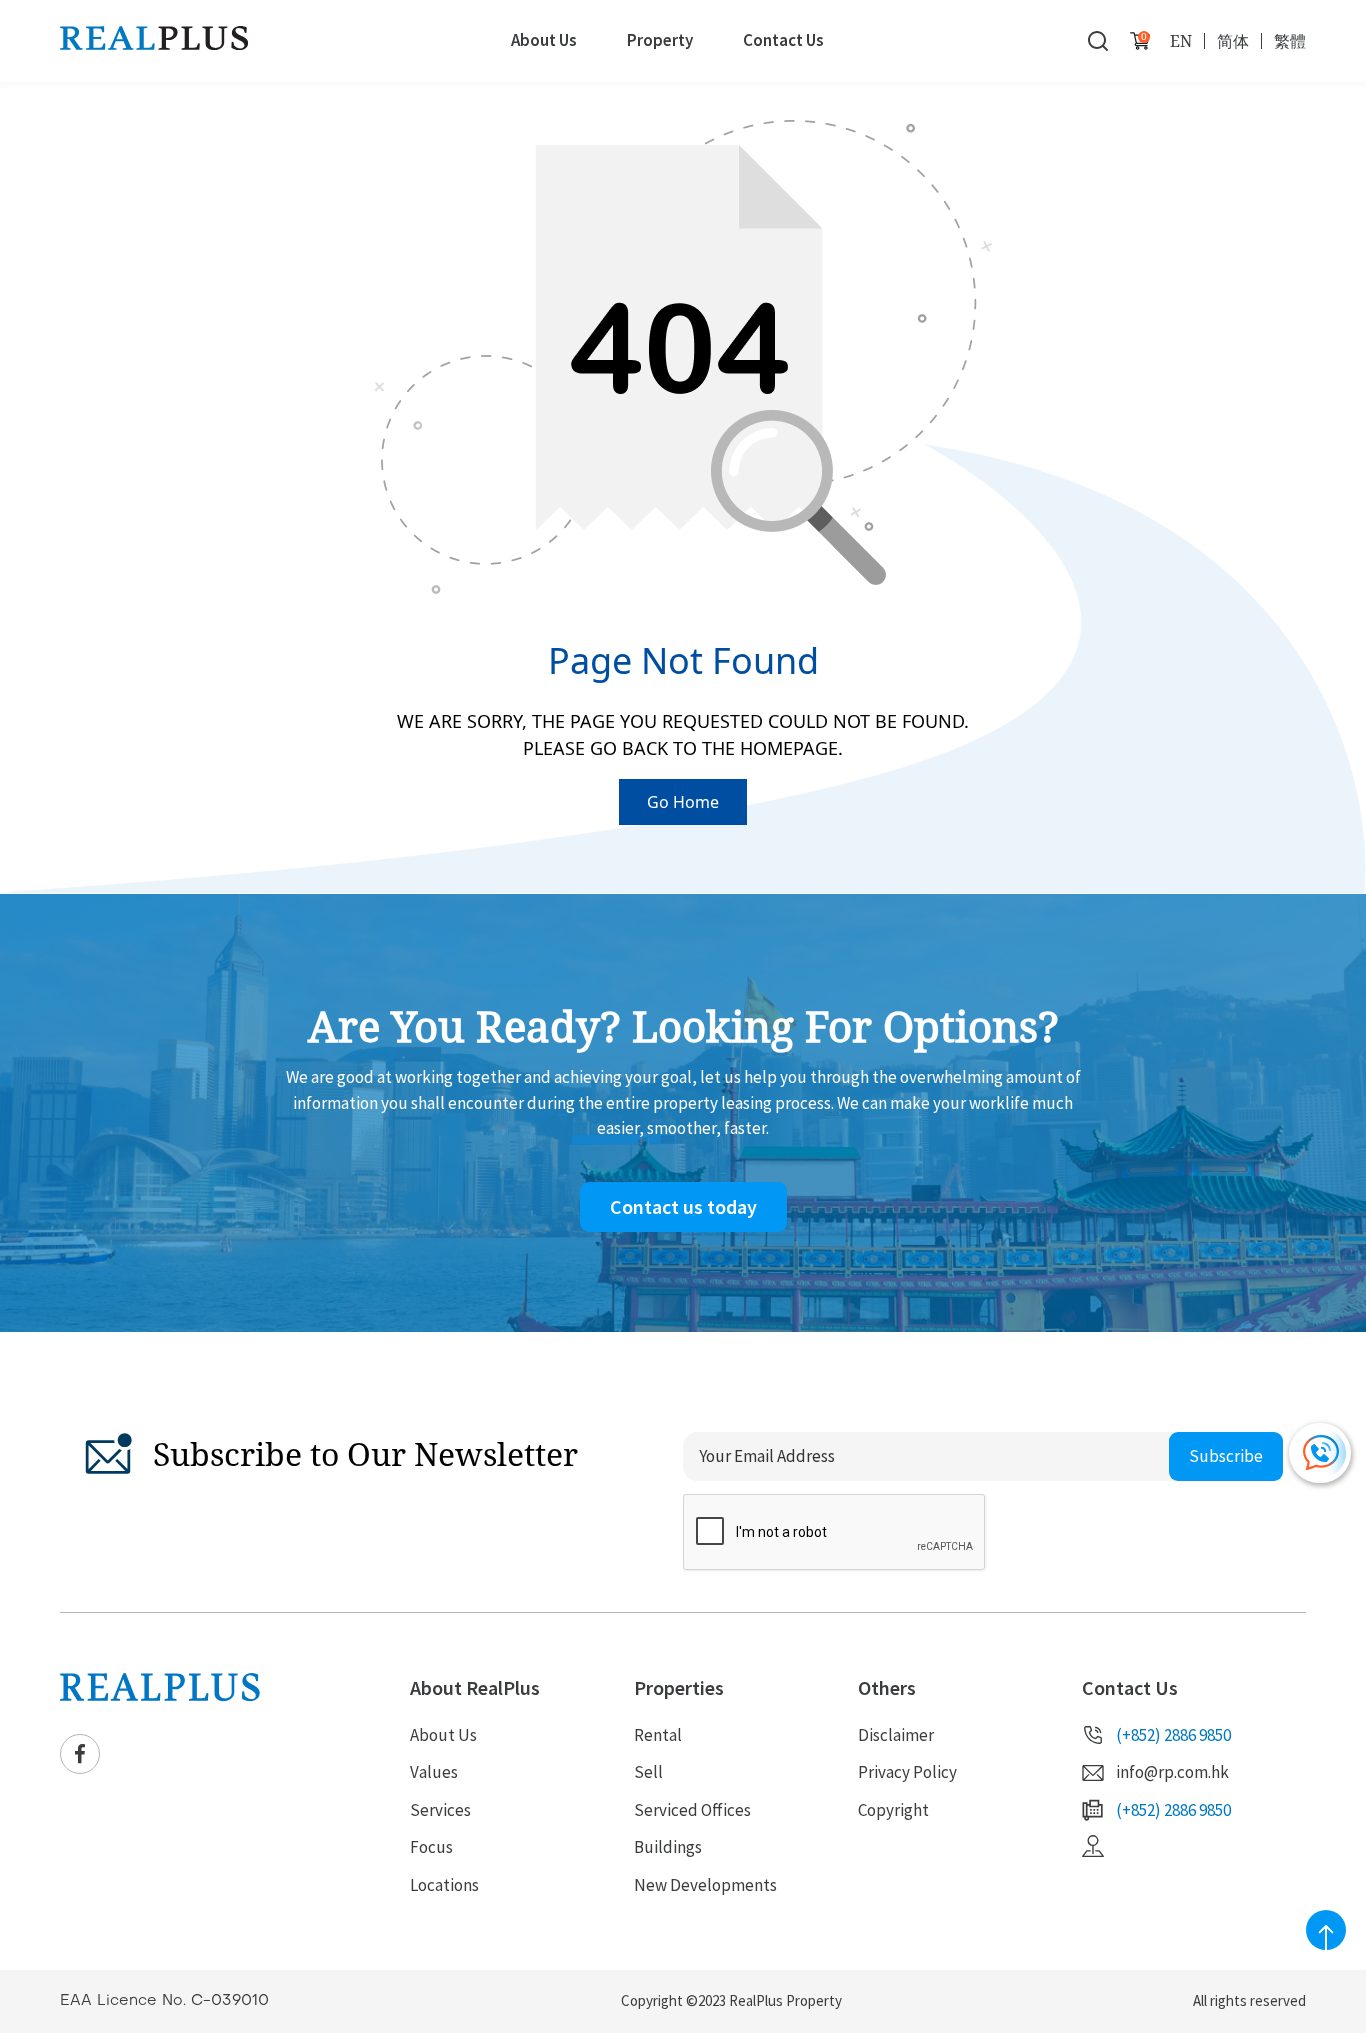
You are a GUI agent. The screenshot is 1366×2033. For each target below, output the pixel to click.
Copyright (893, 1810)
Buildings (668, 1847)
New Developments (705, 1885)
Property (660, 40)
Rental (658, 1735)
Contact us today (683, 1206)
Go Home (683, 802)
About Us (544, 40)
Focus (431, 1847)
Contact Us (783, 40)
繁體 (1290, 41)
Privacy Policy (907, 1772)
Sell (648, 1772)
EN (1181, 41)
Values (434, 1772)
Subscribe (1226, 1456)
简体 (1233, 41)
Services (440, 1810)
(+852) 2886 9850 (1173, 1735)
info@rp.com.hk (1172, 1772)
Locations (444, 1885)
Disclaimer (896, 1735)
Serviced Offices (692, 1810)
